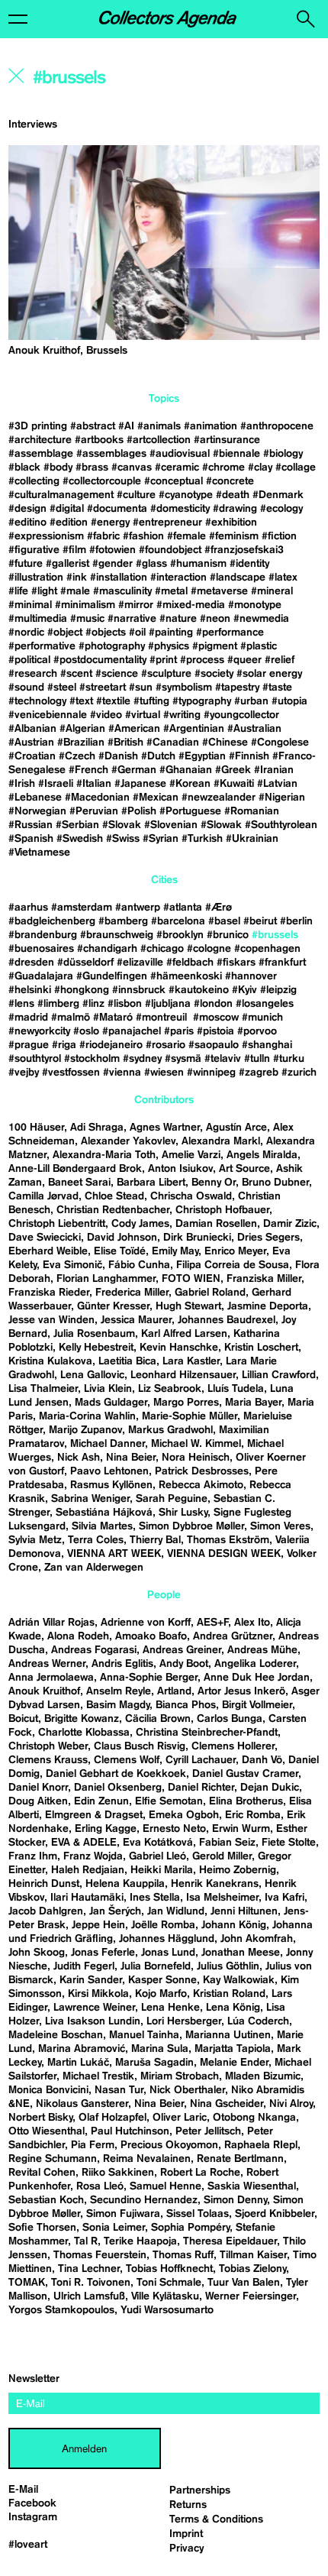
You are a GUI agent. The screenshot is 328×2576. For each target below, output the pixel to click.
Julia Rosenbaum (94, 1334)
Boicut (23, 1719)
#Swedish (80, 839)
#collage (296, 468)
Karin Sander (91, 1980)
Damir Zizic (290, 1224)
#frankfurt (282, 963)
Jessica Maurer (136, 1320)
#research (33, 674)
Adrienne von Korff (146, 1623)
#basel (224, 921)
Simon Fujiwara (123, 2214)
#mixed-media (191, 605)
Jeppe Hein (98, 1925)
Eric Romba (253, 1815)
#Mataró (113, 1018)
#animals (159, 426)
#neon (215, 619)
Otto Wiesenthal (47, 2131)
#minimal (30, 605)
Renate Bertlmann (240, 2159)
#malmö (71, 1018)
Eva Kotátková (158, 1843)
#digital (67, 509)
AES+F (212, 1623)
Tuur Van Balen (244, 2283)
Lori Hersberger (184, 2021)
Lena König (233, 2008)
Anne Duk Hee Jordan (257, 1678)
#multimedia (38, 619)
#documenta (117, 509)
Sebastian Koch (46, 2200)
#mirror (136, 605)
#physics (169, 646)
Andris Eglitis (122, 1664)
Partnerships (200, 2490)
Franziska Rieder (49, 1293)
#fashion (143, 536)
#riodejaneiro (111, 1045)
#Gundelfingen (112, 976)
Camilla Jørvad (43, 1196)
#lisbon (125, 1004)
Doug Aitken (38, 1801)
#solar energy (269, 674)
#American (134, 729)
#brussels (275, 935)
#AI (126, 426)
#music (87, 619)
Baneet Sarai (79, 1183)
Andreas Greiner (182, 1650)
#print (163, 660)
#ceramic (177, 468)
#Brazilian (81, 743)
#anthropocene (277, 426)
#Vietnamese (39, 853)
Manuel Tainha (144, 2035)
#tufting (151, 701)
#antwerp (138, 908)
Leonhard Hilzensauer (183, 1375)
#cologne (209, 949)
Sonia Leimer (114, 2228)
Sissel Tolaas (198, 2214)
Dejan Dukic (270, 1788)
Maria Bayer (253, 1403)
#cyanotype (186, 495)
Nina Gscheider (227, 2104)
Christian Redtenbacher (113, 1210)
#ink (77, 578)
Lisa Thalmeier (43, 1389)
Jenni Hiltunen (244, 1911)
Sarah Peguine (172, 1499)
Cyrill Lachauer (201, 1760)
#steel (62, 688)
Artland (174, 1691)
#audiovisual (180, 454)
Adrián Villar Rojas (51, 1623)
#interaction (178, 578)
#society (214, 674)
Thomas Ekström (228, 1540)
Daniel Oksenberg (118, 1788)
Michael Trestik (98, 2076)
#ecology (281, 509)
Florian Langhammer (106, 1279)
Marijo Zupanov (85, 1430)
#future (26, 564)
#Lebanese (35, 798)
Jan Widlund (176, 1911)
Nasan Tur (119, 2090)
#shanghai (267, 1045)
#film (74, 550)
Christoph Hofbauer (222, 1210)
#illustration (36, 578)
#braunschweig (117, 935)
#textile (113, 701)
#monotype (255, 605)
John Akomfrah (257, 1939)
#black (24, 468)
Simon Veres (280, 1526)
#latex (283, 578)
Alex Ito (252, 1623)
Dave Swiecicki (45, 1238)
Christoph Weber (48, 1746)
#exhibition (231, 523)
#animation (211, 426)
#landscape (238, 578)
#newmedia (261, 619)
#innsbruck (139, 990)
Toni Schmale (169, 2283)
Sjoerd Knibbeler (275, 2214)
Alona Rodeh (78, 1636)
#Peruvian (94, 811)
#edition (69, 523)
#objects (106, 633)
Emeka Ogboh (184, 1815)
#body (58, 468)
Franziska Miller (264, 1279)
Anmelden (84, 2448)
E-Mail (23, 2490)
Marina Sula (160, 2049)
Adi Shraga (97, 1128)
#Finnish (249, 756)
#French (88, 770)
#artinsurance (227, 440)
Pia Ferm (93, 2145)
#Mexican (156, 798)
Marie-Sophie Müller (190, 1416)
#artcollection (159, 440)
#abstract (93, 426)
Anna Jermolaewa (51, 1678)
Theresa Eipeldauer (230, 2241)
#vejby (24, 1073)
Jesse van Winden (51, 1320)
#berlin (296, 921)
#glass (151, 564)
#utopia (289, 701)
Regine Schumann (53, 2159)
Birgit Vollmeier (257, 1705)
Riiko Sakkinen (118, 2173)
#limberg (58, 1004)
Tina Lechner (89, 2269)
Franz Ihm (33, 1856)
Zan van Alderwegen (94, 1568)
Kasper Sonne (162, 1980)
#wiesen (164, 1073)
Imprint (186, 2534)
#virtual (143, 715)
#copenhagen (267, 949)
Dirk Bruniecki (197, 1238)
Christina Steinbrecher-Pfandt (207, 1733)
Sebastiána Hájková (104, 1513)
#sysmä (183, 1059)
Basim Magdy (118, 1705)
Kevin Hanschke (179, 1348)
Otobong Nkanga (254, 2118)
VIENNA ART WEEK (114, 1554)
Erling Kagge (106, 1829)
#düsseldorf (85, 963)
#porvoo (257, 1031)
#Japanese (140, 784)
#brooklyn (180, 935)
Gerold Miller (222, 1856)
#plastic (259, 646)
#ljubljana (168, 1004)
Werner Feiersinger (251, 2296)
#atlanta (183, 908)
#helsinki (30, 990)
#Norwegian (37, 811)
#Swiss (123, 839)
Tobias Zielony (252, 2269)
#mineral (272, 591)
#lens (21, 1004)
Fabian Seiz (227, 1843)
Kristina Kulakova (50, 1361)
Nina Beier (131, 1458)
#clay (260, 468)
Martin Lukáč (78, 2063)
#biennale (236, 454)
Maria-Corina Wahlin (87, 1416)
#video (106, 715)
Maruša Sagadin (154, 2063)
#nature (178, 619)
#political (29, 660)
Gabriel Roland (210, 1293)
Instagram (33, 2517)
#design (27, 509)
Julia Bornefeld (156, 1966)
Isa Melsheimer (222, 1898)
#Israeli (56, 784)
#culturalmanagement (61, 495)
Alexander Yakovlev (128, 1141)
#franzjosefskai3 (244, 550)
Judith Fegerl (84, 1966)
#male (75, 591)
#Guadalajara (41, 976)
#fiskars (236, 963)
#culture (136, 495)
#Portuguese (190, 811)
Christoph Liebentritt (57, 1224)
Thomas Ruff (183, 2255)
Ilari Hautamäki (87, 1898)
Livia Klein (108, 1389)
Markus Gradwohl (170, 1430)
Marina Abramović (82, 2049)
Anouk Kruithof (44, 1691)
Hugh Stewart (188, 1306)
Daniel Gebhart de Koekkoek (116, 1774)
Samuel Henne (166, 2186)
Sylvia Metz (35, 1540)
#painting (171, 633)
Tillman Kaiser (253, 2255)
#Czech (77, 756)
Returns (188, 2505)
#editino (27, 523)
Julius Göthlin (228, 1966)
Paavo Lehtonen (109, 1471)
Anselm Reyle (119, 1691)
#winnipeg (211, 1073)
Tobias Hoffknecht (169, 2269)
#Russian (31, 825)
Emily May (175, 1251)
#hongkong (82, 990)
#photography (112, 646)
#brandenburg (43, 935)
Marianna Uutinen (228, 2035)
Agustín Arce (236, 1128)
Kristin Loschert (261, 1348)
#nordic (26, 633)
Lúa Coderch (258, 2021)
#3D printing (38, 426)
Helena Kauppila (125, 1884)
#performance (230, 633)
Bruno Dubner (275, 1183)
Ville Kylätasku (165, 2296)
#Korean (190, 784)
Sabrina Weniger (90, 1499)
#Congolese (280, 743)
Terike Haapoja (140, 2241)
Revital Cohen (42, 2173)
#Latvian (277, 784)
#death (233, 495)
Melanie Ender (234, 2063)
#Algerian (82, 729)
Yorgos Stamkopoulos (61, 2310)
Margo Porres (186, 1403)
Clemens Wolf (127, 1760)
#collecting (34, 481)
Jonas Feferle (103, 1953)
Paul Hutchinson (130, 2131)
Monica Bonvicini (48, 2090)
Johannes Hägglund (167, 1939)
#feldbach (190, 963)
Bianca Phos (186, 1705)
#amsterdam (82, 908)
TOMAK (27, 2283)
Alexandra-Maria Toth (104, 1155)
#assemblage (41, 454)
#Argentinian (194, 729)
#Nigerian (282, 798)
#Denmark (278, 495)
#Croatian (32, 756)
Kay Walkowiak (239, 1980)
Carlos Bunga (230, 1719)
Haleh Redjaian (88, 1870)
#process (202, 660)
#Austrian (31, 743)
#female (187, 536)
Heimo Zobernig (238, 1870)
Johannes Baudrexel (227, 1320)
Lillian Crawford (279, 1375)
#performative (42, 646)
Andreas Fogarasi (94, 1650)
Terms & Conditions (216, 2519)
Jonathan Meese (241, 1953)
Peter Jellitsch (208, 2131)
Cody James (140, 1224)
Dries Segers (269, 1238)
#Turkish (202, 839)
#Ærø (219, 908)
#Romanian (252, 811)
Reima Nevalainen (147, 2159)
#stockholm (92, 1059)
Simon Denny (235, 2200)
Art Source (244, 1169)
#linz (93, 1004)
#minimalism (85, 605)
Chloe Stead (114, 1196)
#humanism (198, 564)
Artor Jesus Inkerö (241, 1691)
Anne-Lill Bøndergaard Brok (75, 1169)
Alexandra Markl (221, 1141)
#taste (277, 688)
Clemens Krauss (48, 1760)
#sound (26, 688)
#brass (92, 468)
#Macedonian (97, 798)
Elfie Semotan (169, 1801)
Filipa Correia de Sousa (233, 1265)
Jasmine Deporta (268, 1306)
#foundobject (170, 550)
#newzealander (219, 798)
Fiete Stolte (289, 1843)
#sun (141, 688)
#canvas (132, 468)
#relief (280, 660)
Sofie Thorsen (42, 2228)
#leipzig (278, 990)
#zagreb (259, 1073)
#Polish (139, 811)
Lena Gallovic (92, 1375)
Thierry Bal (155, 1540)
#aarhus (28, 908)
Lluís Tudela (236, 1389)
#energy (110, 523)
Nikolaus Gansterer (82, 2104)
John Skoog (37, 1953)
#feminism (234, 536)
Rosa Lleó (100, 2186)
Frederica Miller (132, 1293)
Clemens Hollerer (233, 1746)
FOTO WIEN (191, 1279)
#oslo (86, 1031)
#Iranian (274, 770)
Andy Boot (184, 1664)
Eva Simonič (72, 1265)
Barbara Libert (151, 1183)
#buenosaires (41, 949)
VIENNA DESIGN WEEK (224, 1554)
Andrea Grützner (233, 1636)
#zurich (299, 1073)
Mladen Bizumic (263, 2076)
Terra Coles (96, 1540)
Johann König (234, 1925)
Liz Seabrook (170, 1389)
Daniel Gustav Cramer (245, 1774)
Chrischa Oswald (191, 1196)
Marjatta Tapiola (233, 2049)
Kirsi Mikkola (98, 1994)
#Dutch (158, 756)
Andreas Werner (47, 1664)
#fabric (103, 536)
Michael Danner (108, 1444)
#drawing (235, 509)
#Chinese (225, 743)
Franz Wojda (93, 1856)
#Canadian (173, 743)
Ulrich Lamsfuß (89, 2296)
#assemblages (111, 454)
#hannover (251, 976)
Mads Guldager (111, 1403)
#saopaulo (214, 1045)
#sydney (142, 1059)
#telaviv (223, 1059)
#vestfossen (71, 1073)
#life (18, 591)
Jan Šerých (115, 1911)
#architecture (40, 440)
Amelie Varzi (191, 1155)
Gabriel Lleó (158, 1856)
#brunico (228, 935)
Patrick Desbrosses (202, 1471)
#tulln (257, 1059)
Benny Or (214, 1183)
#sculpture (166, 674)
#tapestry (237, 688)
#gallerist (68, 564)
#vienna (122, 1073)
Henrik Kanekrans (215, 1884)
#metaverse (219, 591)
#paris (179, 1031)
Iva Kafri (285, 1898)
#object (65, 633)
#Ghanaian (186, 770)
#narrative (132, 619)
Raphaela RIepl (261, 2145)
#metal (171, 591)
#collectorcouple (102, 481)
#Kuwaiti (234, 784)
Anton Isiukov (180, 1169)
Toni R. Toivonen (91, 2283)
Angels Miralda (262, 1155)
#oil (137, 633)
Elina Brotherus (246, 1801)
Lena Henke (170, 2008)
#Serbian (77, 825)
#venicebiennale (48, 715)
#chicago (162, 949)
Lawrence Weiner (94, 2008)
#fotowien (113, 550)
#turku (289, 1059)
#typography (202, 701)
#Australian (254, 729)
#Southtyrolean (281, 825)
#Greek (233, 770)
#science (117, 674)
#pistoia (215, 1031)
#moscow (216, 1018)
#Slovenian (171, 825)
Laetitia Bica (127, 1361)
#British (125, 743)
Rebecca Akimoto (201, 1485)
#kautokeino (199, 990)
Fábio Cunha (139, 1265)
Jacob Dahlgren (46, 1911)
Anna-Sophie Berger (149, 1678)
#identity (249, 564)
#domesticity (180, 509)
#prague (29, 1045)
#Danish (118, 756)
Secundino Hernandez (144, 2200)
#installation (119, 578)
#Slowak (221, 825)
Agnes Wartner (165, 1128)
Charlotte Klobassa (84, 1733)
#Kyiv (244, 990)
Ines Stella (155, 1898)
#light (44, 591)
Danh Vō (262, 1760)
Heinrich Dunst (44, 1884)
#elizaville (140, 963)
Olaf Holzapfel (113, 2118)
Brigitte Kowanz (82, 1719)
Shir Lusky (183, 1513)
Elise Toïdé (120, 1251)
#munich (262, 1018)
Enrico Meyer (235, 1251)
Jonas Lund (168, 1953)
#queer (244, 660)
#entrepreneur (167, 523)
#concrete (230, 481)
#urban (251, 701)
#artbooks (99, 440)
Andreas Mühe (262, 1650)
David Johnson (122, 1238)
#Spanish (31, 839)
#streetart (103, 688)
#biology (283, 454)
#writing (182, 715)
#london (213, 1004)
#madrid (28, 1018)
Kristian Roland (229, 1994)
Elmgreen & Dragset (94, 1815)
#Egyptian (202, 756)
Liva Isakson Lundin (93, 2021)
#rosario (166, 1045)
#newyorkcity (39, 1031)
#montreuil (163, 1018)
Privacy (187, 2548)
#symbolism (184, 688)
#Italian (94, 784)
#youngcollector (241, 715)
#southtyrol (35, 1059)
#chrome (223, 468)
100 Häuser (36, 1128)
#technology (37, 701)
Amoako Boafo (151, 1636)
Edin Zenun (101, 1801)
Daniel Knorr (38, 1788)
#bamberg (123, 921)
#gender (113, 564)
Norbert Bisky (40, 2118)
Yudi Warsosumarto (167, 2310)
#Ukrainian (252, 839)
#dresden (31, 963)
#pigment (215, 646)
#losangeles (265, 1004)
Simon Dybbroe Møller (191, 1526)
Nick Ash (79, 1458)
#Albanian (32, 729)
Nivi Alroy (291, 2104)
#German (134, 770)
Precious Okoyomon (169, 2145)
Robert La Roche (200, 2173)
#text (81, 701)
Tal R (86, 2241)
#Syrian (161, 839)
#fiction (279, 536)
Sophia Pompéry (190, 2228)
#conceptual (174, 481)
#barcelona (178, 921)
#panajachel (132, 1031)
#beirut (260, 921)
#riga (64, 1045)
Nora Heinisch (196, 1458)
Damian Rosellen (216, 1224)
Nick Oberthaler (187, 2090)
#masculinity (122, 591)
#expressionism (46, 536)
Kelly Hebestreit (96, 1348)
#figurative (34, 550)
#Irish (22, 784)
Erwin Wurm (241, 1829)
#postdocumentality (100, 660)
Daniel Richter (201, 1788)
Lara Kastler (191, 1361)
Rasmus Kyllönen (111, 1485)
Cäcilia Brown (158, 1719)
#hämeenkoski (186, 976)
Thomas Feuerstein (100, 2255)
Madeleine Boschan (56, 2035)
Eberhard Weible (48, 1251)
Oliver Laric (180, 2118)
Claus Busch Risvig (140, 1746)
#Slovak (122, 825)
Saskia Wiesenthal (252, 2186)
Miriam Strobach (180, 2076)
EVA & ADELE (84, 1843)
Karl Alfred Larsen (184, 1334)
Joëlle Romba (163, 1925)
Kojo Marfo (161, 1994)
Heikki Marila (162, 1870)
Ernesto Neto (174, 1829)
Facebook (32, 2503)
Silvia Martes (102, 1526)
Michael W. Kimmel (196, 1444)
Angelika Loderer (255, 1664)
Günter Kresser (113, 1306)
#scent (76, 674)
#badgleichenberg (52, 921)
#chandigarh (107, 949)
